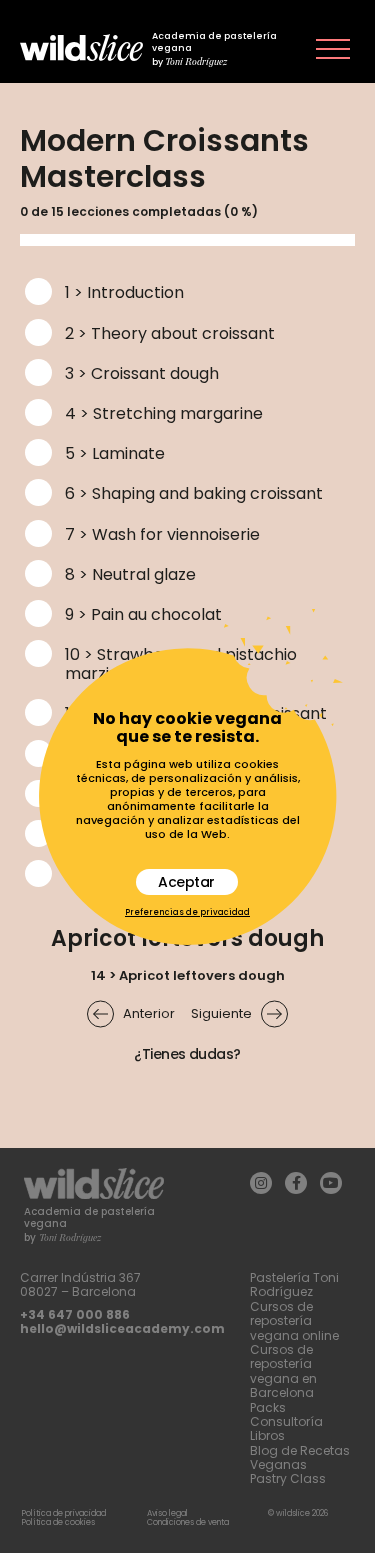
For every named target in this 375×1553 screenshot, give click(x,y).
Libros (267, 1435)
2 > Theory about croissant (170, 333)
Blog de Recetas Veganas (300, 1457)
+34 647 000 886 (75, 1314)
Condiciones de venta (188, 1522)
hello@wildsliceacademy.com (122, 1328)
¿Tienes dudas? (187, 1054)
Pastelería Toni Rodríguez (294, 1284)
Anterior (149, 1013)
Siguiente (221, 1013)
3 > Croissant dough (142, 373)
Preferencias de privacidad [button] (187, 913)
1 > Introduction (124, 292)
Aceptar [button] (186, 882)
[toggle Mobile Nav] (333, 49)
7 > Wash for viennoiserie (162, 534)
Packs (268, 1407)
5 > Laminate (115, 453)
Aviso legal (167, 1513)
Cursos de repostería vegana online (294, 1321)
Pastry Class (288, 1478)
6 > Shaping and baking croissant (194, 493)
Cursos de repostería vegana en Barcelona (283, 1371)
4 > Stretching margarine (164, 413)
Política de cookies (58, 1522)
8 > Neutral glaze (130, 574)
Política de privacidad (64, 1513)
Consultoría (286, 1421)
